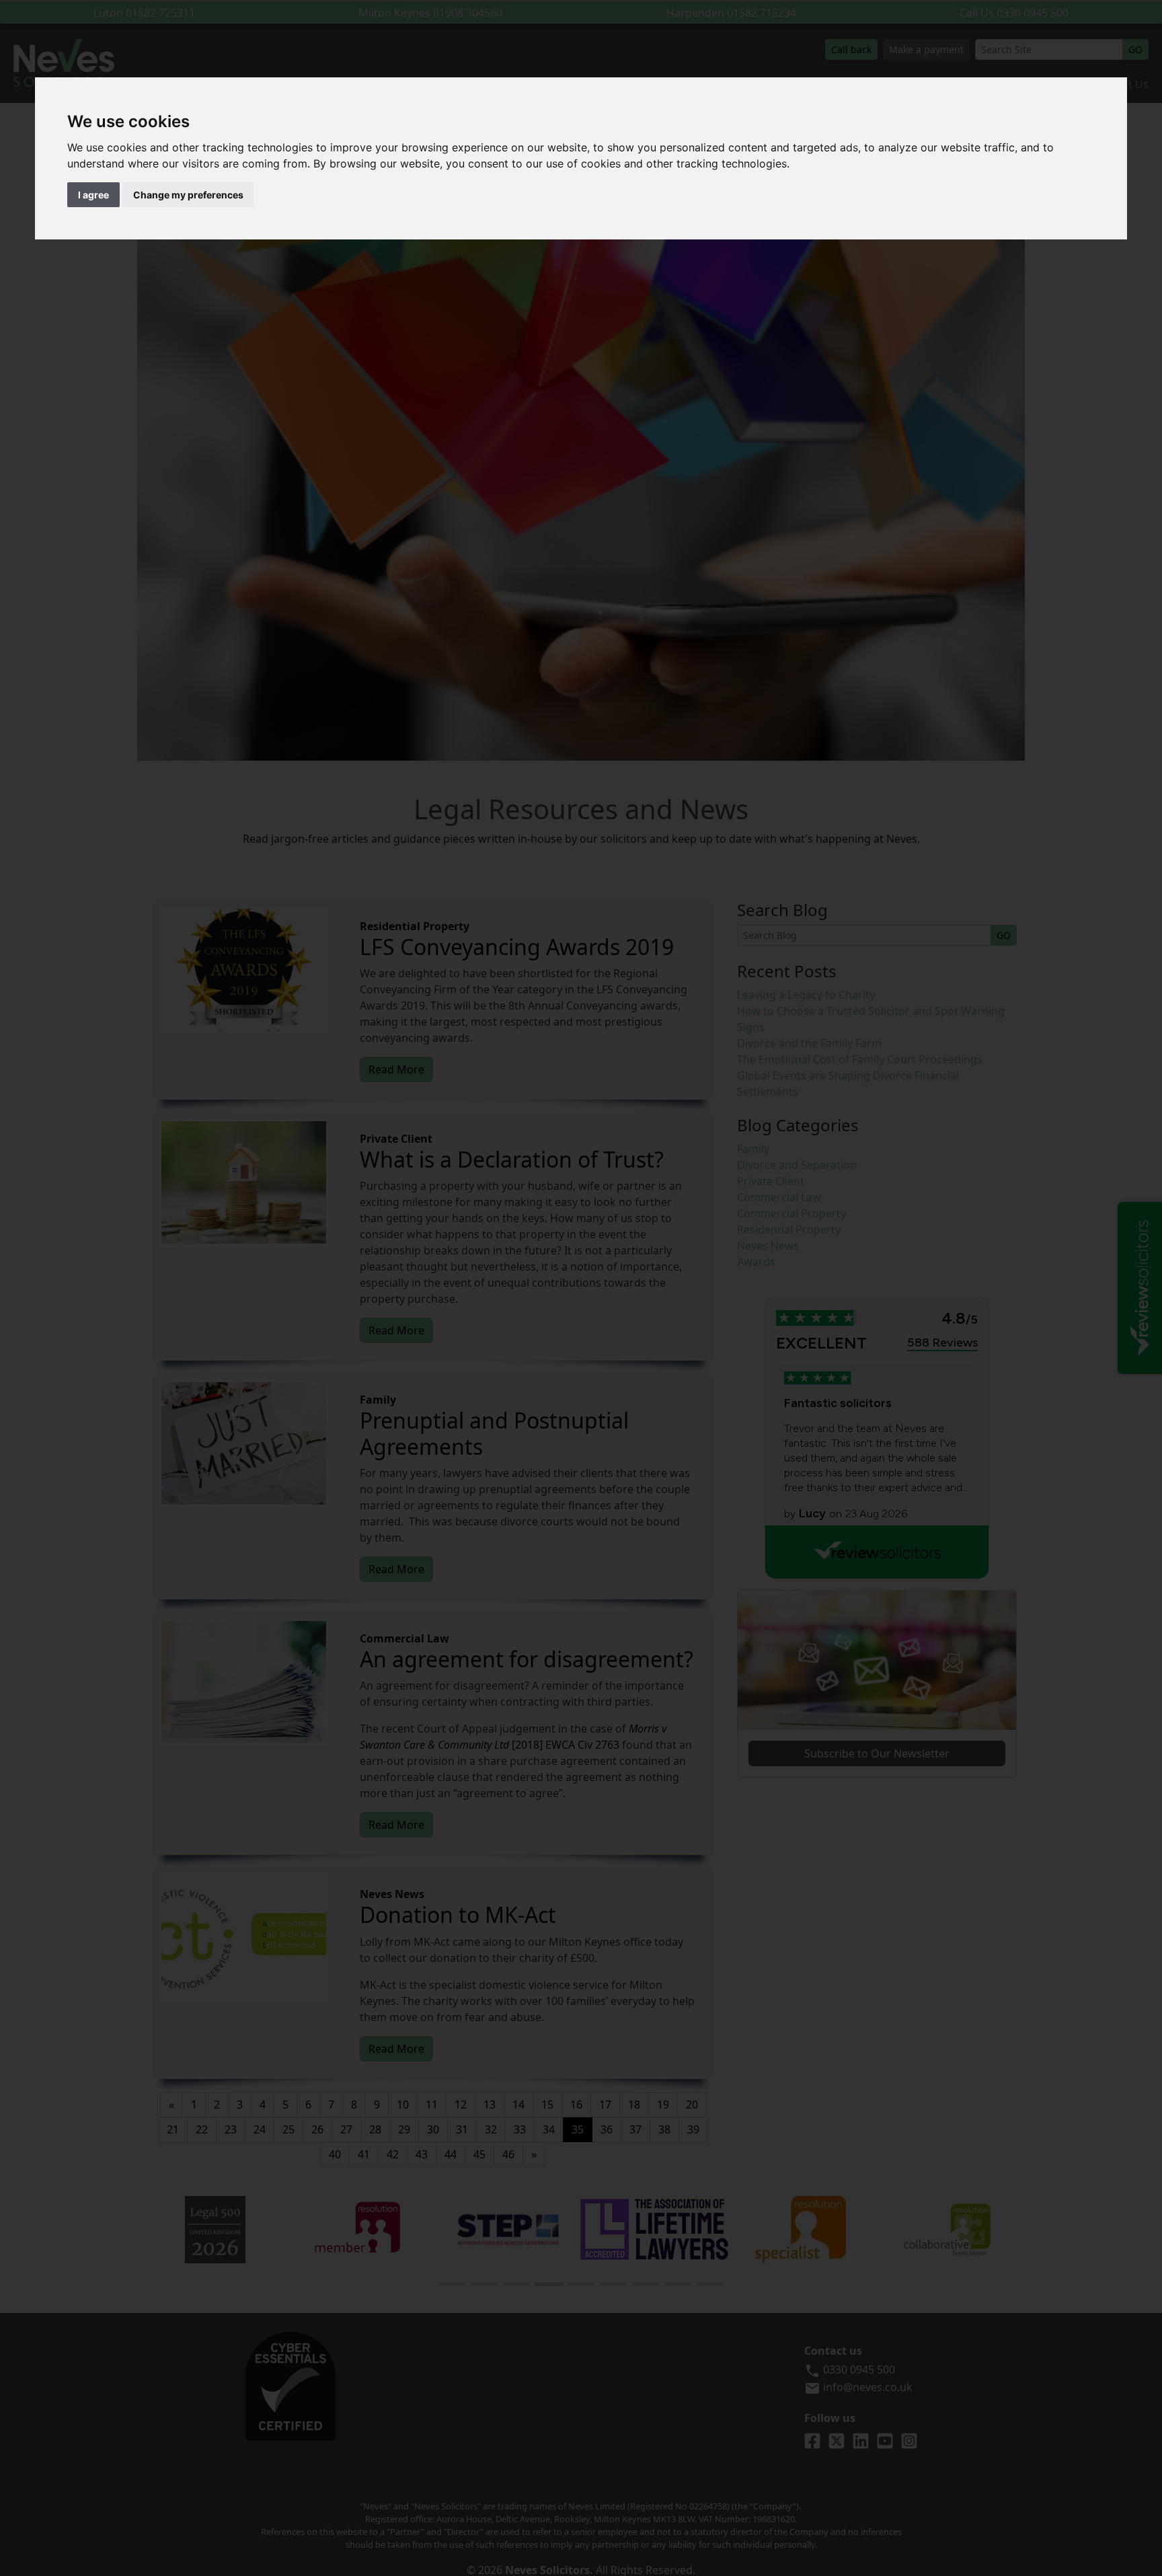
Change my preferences (188, 195)
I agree (93, 195)
